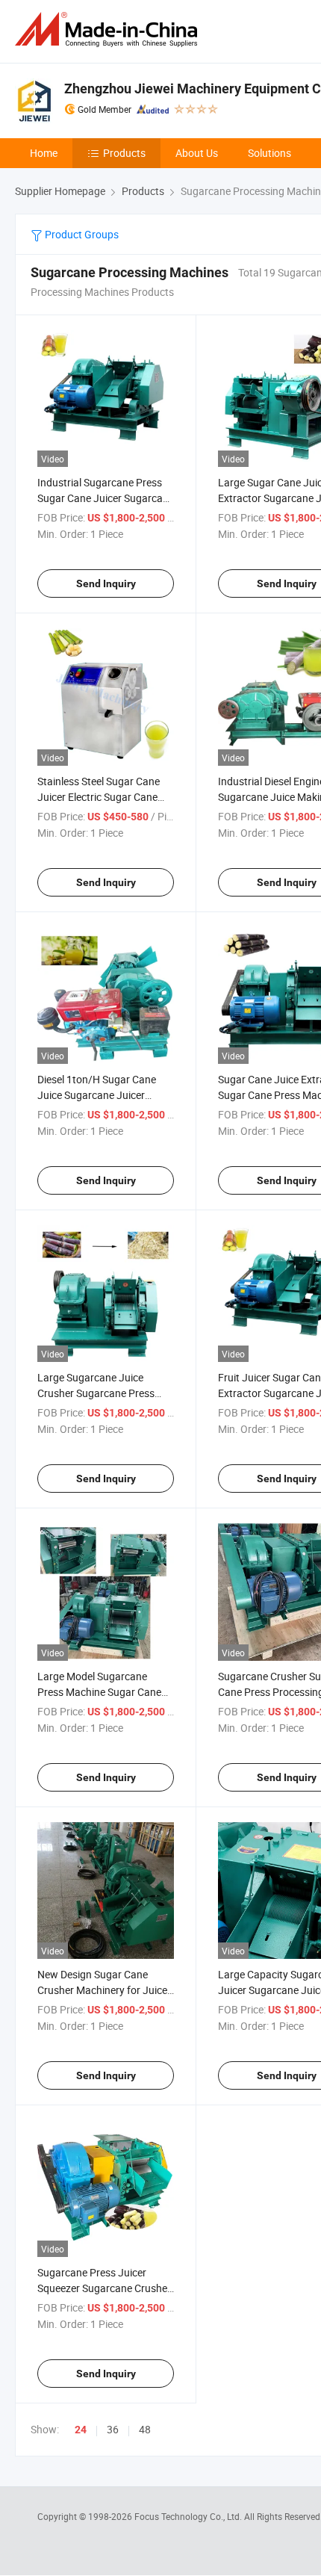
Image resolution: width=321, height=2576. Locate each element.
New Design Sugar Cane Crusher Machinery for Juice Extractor (102, 1990)
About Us (197, 153)
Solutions (269, 153)
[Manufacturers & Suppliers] (109, 30)
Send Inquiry (106, 583)
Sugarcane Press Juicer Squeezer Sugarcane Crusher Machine (104, 2288)
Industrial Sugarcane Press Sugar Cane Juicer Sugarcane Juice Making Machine (106, 498)
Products (124, 153)
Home (44, 153)
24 (81, 2430)
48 (145, 2429)
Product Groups (81, 234)
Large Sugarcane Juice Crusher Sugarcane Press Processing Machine (96, 1393)
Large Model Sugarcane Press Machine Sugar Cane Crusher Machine (99, 1692)
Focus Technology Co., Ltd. (189, 2516)
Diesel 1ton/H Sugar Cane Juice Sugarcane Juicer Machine (97, 1095)
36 (113, 2429)
